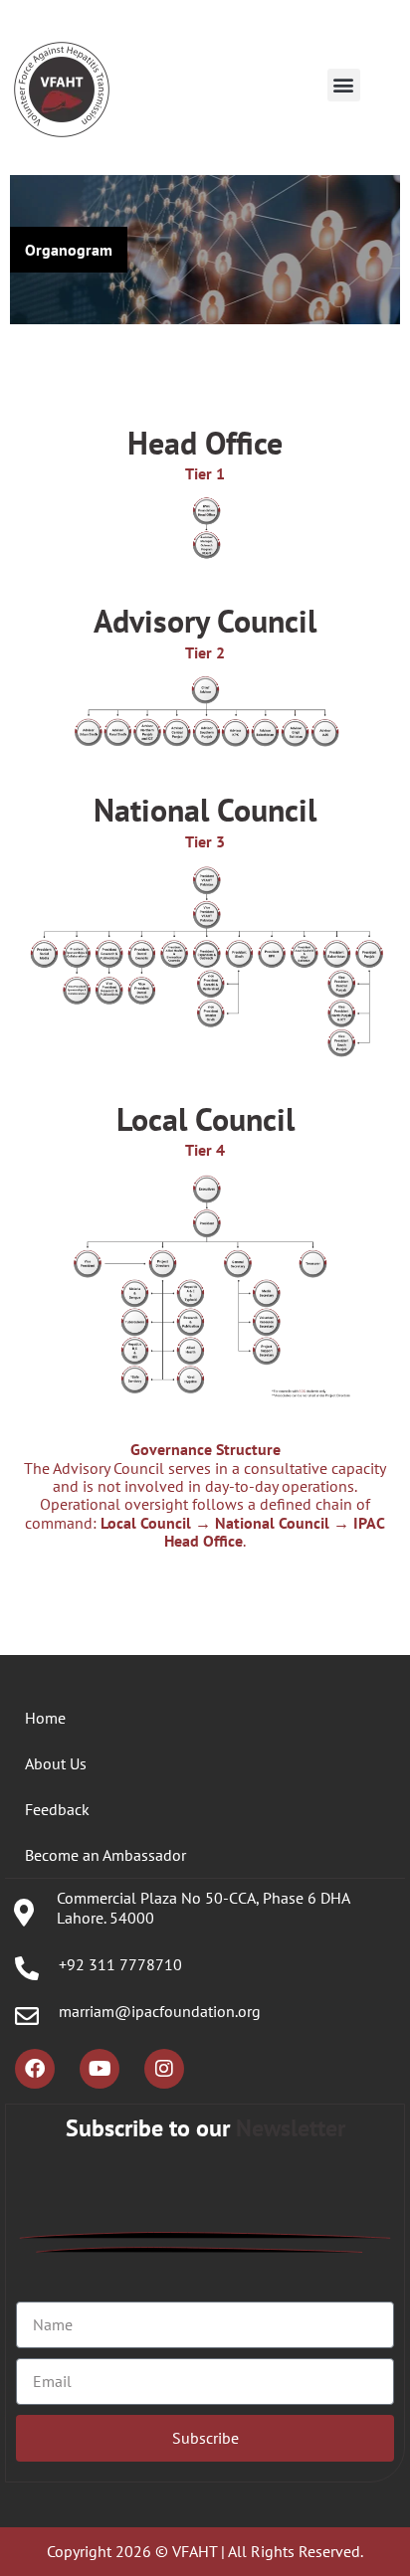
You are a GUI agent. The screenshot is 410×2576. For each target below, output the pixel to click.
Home (45, 1718)
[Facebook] (35, 2069)
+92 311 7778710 (120, 1964)
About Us (56, 1763)
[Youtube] (100, 2069)
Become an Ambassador (105, 1855)
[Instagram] (164, 2069)
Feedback (57, 1809)
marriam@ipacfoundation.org (160, 2011)
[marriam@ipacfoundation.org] (27, 2016)
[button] (344, 85)
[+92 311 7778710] (27, 1968)
